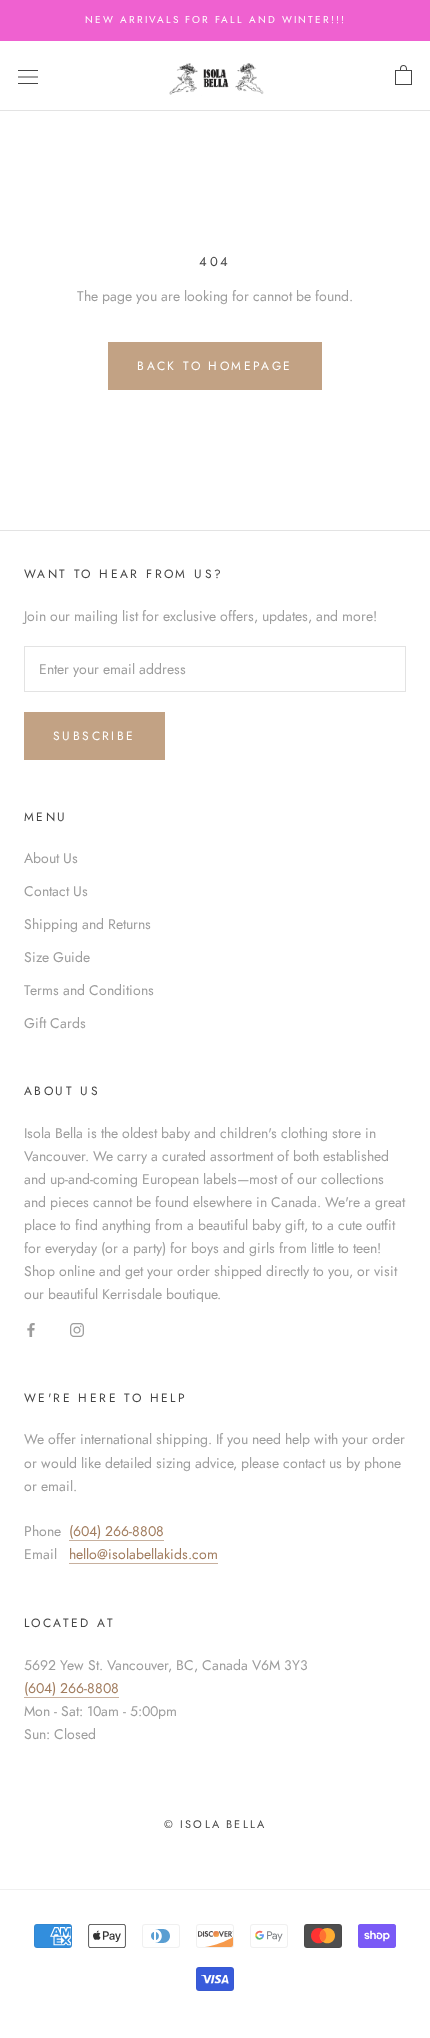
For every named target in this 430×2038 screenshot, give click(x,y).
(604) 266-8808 (116, 1531)
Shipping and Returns (87, 924)
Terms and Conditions (89, 990)
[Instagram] (77, 1329)
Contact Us (56, 891)
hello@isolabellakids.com (143, 1554)
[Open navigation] (28, 76)
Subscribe (94, 736)
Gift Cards (55, 1023)
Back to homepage (214, 366)
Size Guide (57, 957)
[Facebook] (31, 1329)
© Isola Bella (215, 1824)
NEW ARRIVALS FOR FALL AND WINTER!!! (215, 19)
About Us (51, 858)
